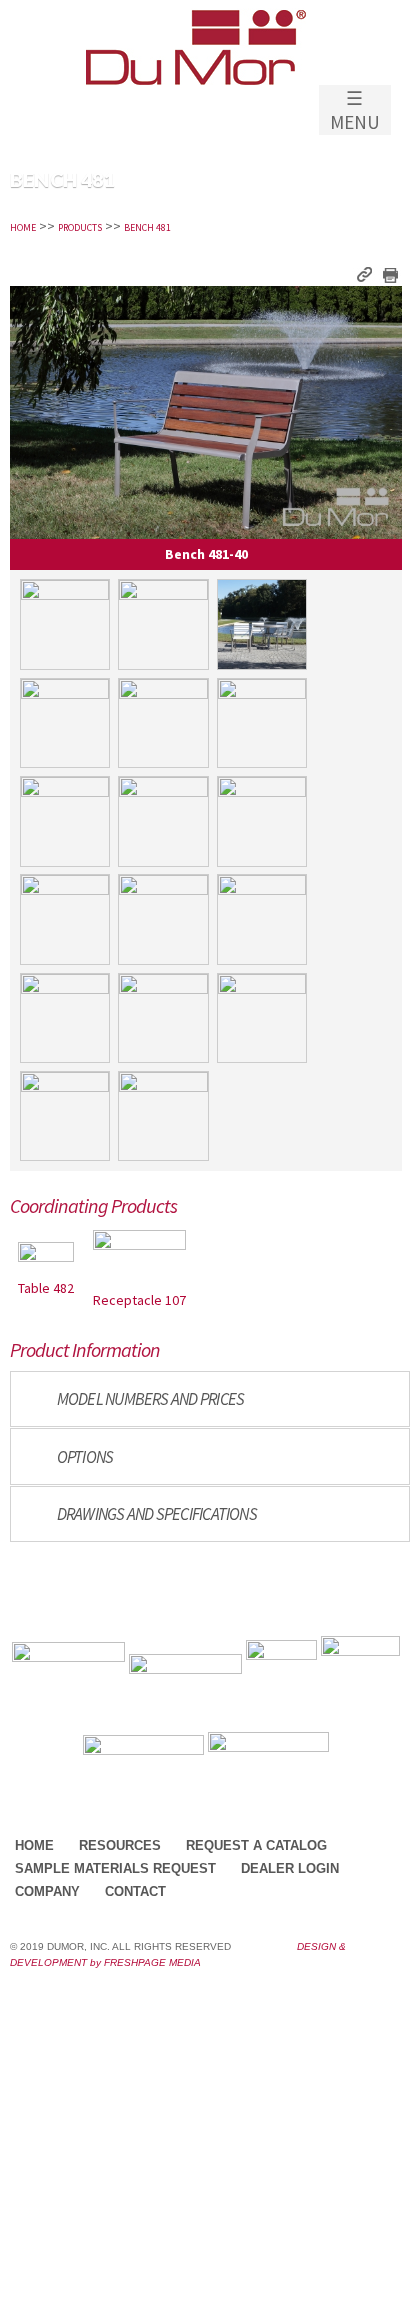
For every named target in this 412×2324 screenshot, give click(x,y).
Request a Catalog (256, 1845)
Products (80, 227)
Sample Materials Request (115, 1868)
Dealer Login (290, 1868)
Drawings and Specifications (157, 1514)
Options (85, 1457)
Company (47, 1891)
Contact (135, 1891)
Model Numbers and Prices (151, 1399)
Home (23, 227)
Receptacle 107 (139, 1300)
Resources (120, 1845)
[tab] (210, 1399)
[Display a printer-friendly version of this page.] (389, 274)
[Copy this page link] (364, 274)
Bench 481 (147, 227)
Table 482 (46, 1288)
